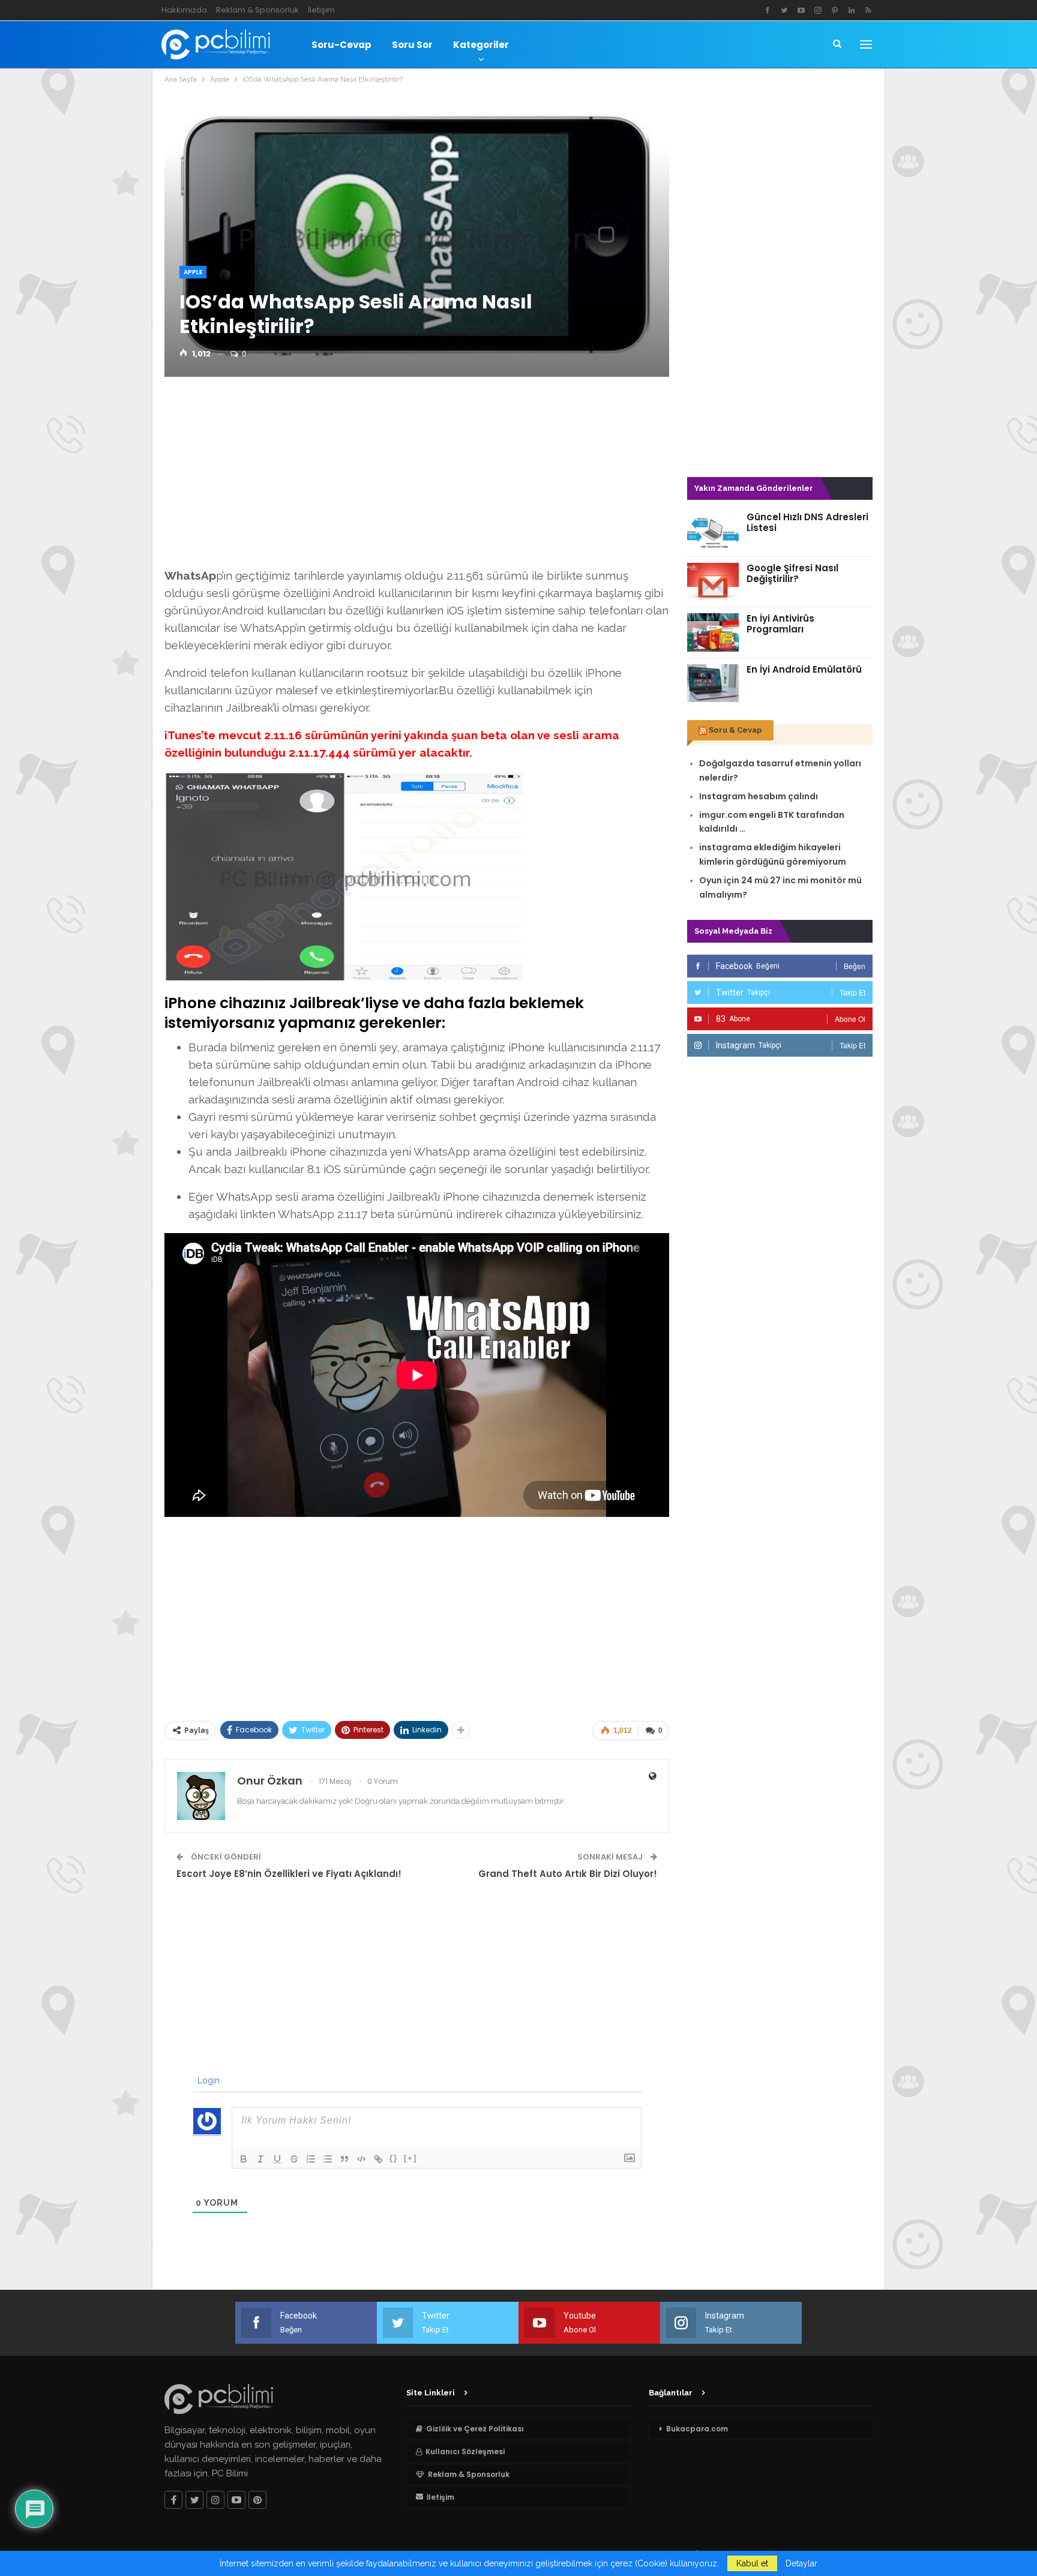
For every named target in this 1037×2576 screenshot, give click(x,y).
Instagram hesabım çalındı (759, 796)
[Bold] (244, 2159)
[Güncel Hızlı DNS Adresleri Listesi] (713, 531)
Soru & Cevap (735, 730)
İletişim (321, 10)
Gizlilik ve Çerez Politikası (475, 2429)
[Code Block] (361, 2159)
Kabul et (752, 2563)
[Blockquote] (344, 2159)
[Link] (378, 2159)
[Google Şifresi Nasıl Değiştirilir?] (713, 582)
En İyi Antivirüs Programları (780, 624)
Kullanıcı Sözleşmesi (465, 2451)
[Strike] (294, 2159)
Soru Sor (412, 45)
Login (207, 2080)
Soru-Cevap (341, 45)
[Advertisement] (417, 476)
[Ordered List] (311, 2159)
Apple (193, 272)
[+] (410, 2158)
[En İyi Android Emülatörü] (713, 683)
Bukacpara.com (697, 2429)
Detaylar (801, 2563)
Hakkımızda (184, 10)
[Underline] (277, 2159)
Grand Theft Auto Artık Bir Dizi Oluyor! (568, 1874)
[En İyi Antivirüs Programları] (713, 632)
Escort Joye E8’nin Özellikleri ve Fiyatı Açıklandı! (289, 1874)
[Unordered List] (328, 2159)
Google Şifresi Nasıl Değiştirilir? (792, 573)
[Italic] (260, 2159)
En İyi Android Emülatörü (804, 669)
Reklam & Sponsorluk (257, 10)
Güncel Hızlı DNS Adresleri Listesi (807, 522)
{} (394, 2158)
